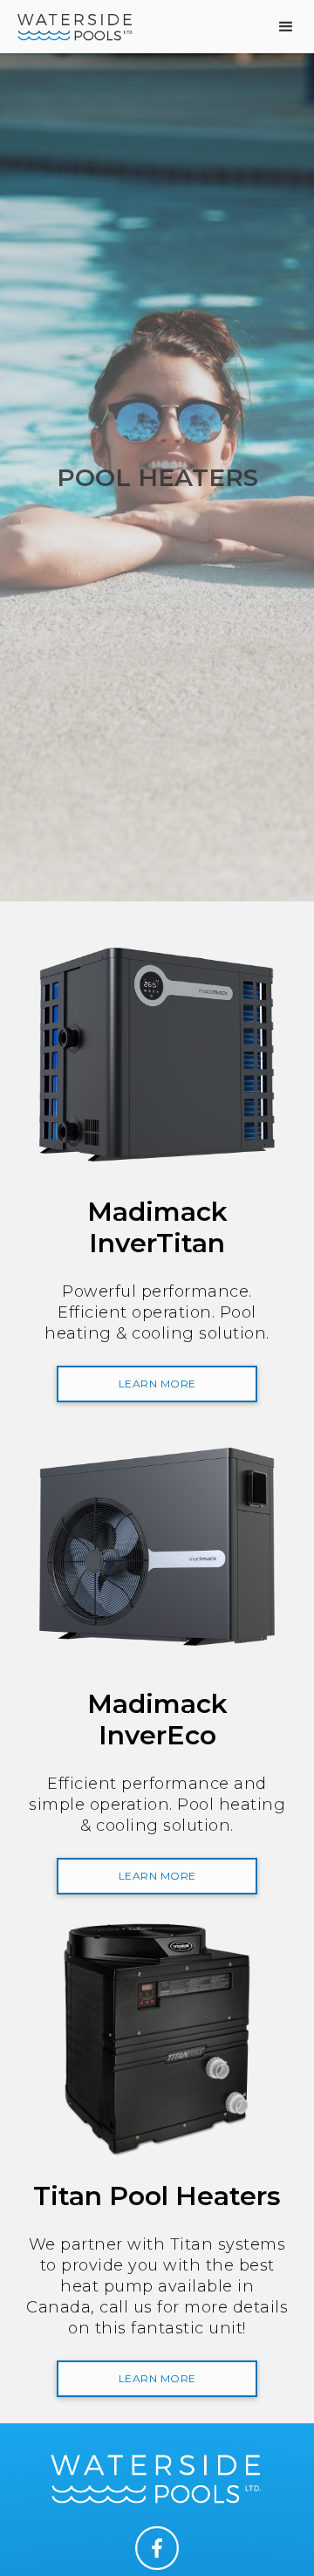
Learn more (157, 1384)
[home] (72, 26)
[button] (287, 27)
